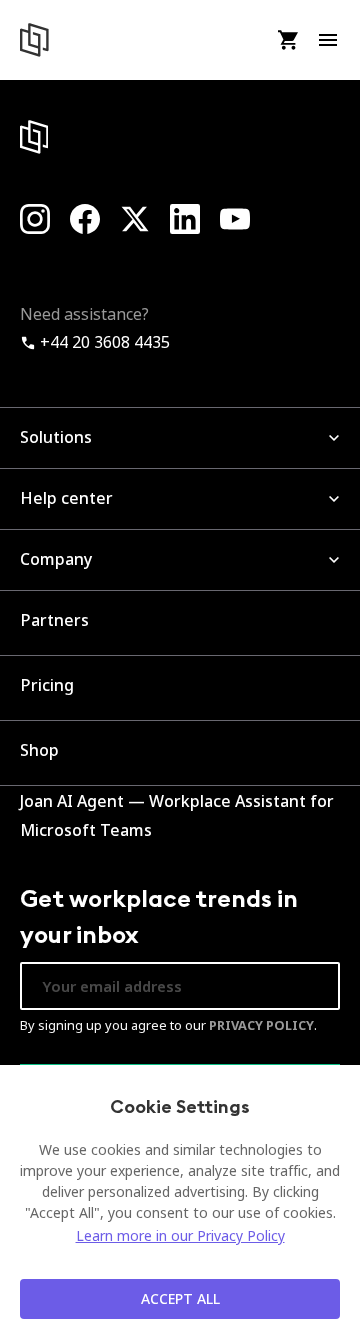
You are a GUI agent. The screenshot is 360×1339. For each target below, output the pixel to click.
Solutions (56, 437)
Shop (39, 750)
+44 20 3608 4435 (103, 342)
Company (56, 559)
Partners (54, 620)
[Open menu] (327, 40)
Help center (66, 498)
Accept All (180, 1298)
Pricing (47, 685)
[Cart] (287, 40)
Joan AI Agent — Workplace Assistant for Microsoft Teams (177, 816)
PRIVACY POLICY (261, 1025)
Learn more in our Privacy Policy (180, 1235)
